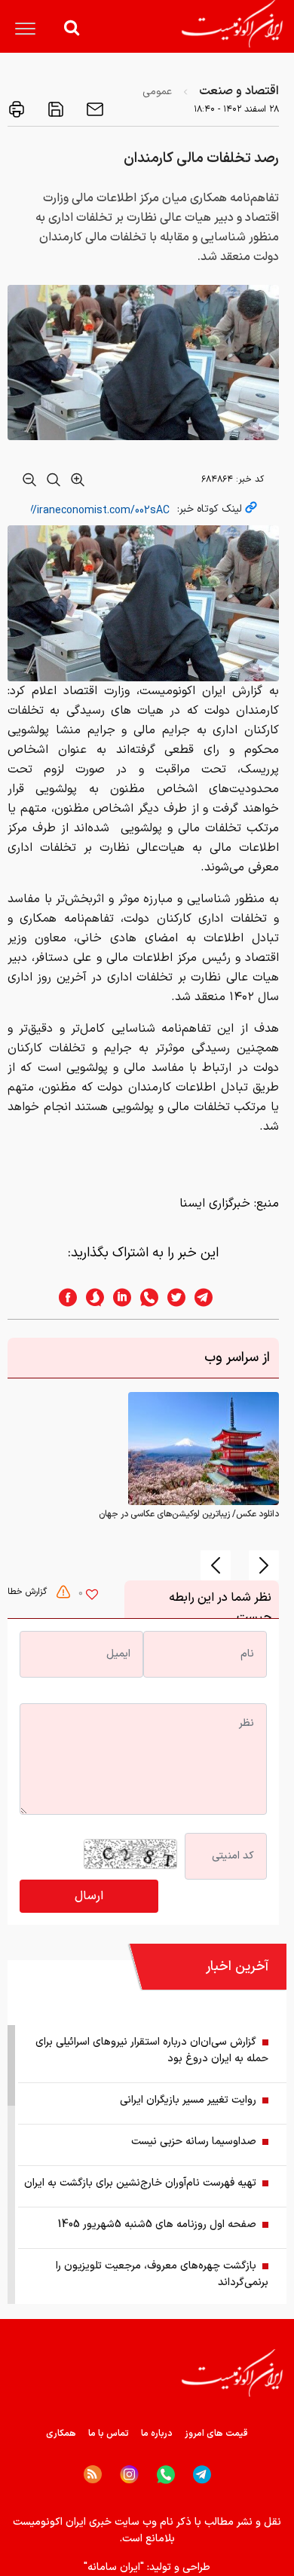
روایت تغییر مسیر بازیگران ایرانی (188, 2100)
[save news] (54, 109)
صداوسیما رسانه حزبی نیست (194, 2142)
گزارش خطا (29, 1592)
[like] (92, 1596)
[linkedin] (118, 1297)
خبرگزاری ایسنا (215, 1204)
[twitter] (172, 1297)
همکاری (61, 2434)
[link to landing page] (232, 24)
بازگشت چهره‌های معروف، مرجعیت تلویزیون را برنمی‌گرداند (162, 2274)
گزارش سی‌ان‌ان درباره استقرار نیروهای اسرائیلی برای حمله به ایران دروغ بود (152, 2050)
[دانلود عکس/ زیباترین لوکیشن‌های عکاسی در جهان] (204, 1449)
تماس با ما (109, 2434)
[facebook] (63, 1297)
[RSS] (93, 2474)
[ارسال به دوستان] (93, 109)
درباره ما (157, 2434)
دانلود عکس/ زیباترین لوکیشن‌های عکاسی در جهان (189, 1514)
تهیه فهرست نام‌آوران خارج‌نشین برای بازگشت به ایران (140, 2183)
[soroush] (90, 1297)
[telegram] (211, 1297)
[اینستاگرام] (129, 2475)
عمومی (157, 92)
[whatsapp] (145, 1297)
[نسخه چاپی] (17, 109)
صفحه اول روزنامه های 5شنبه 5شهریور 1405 (157, 2224)
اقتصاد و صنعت (239, 91)
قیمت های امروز (216, 2434)
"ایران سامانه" (114, 2567)
